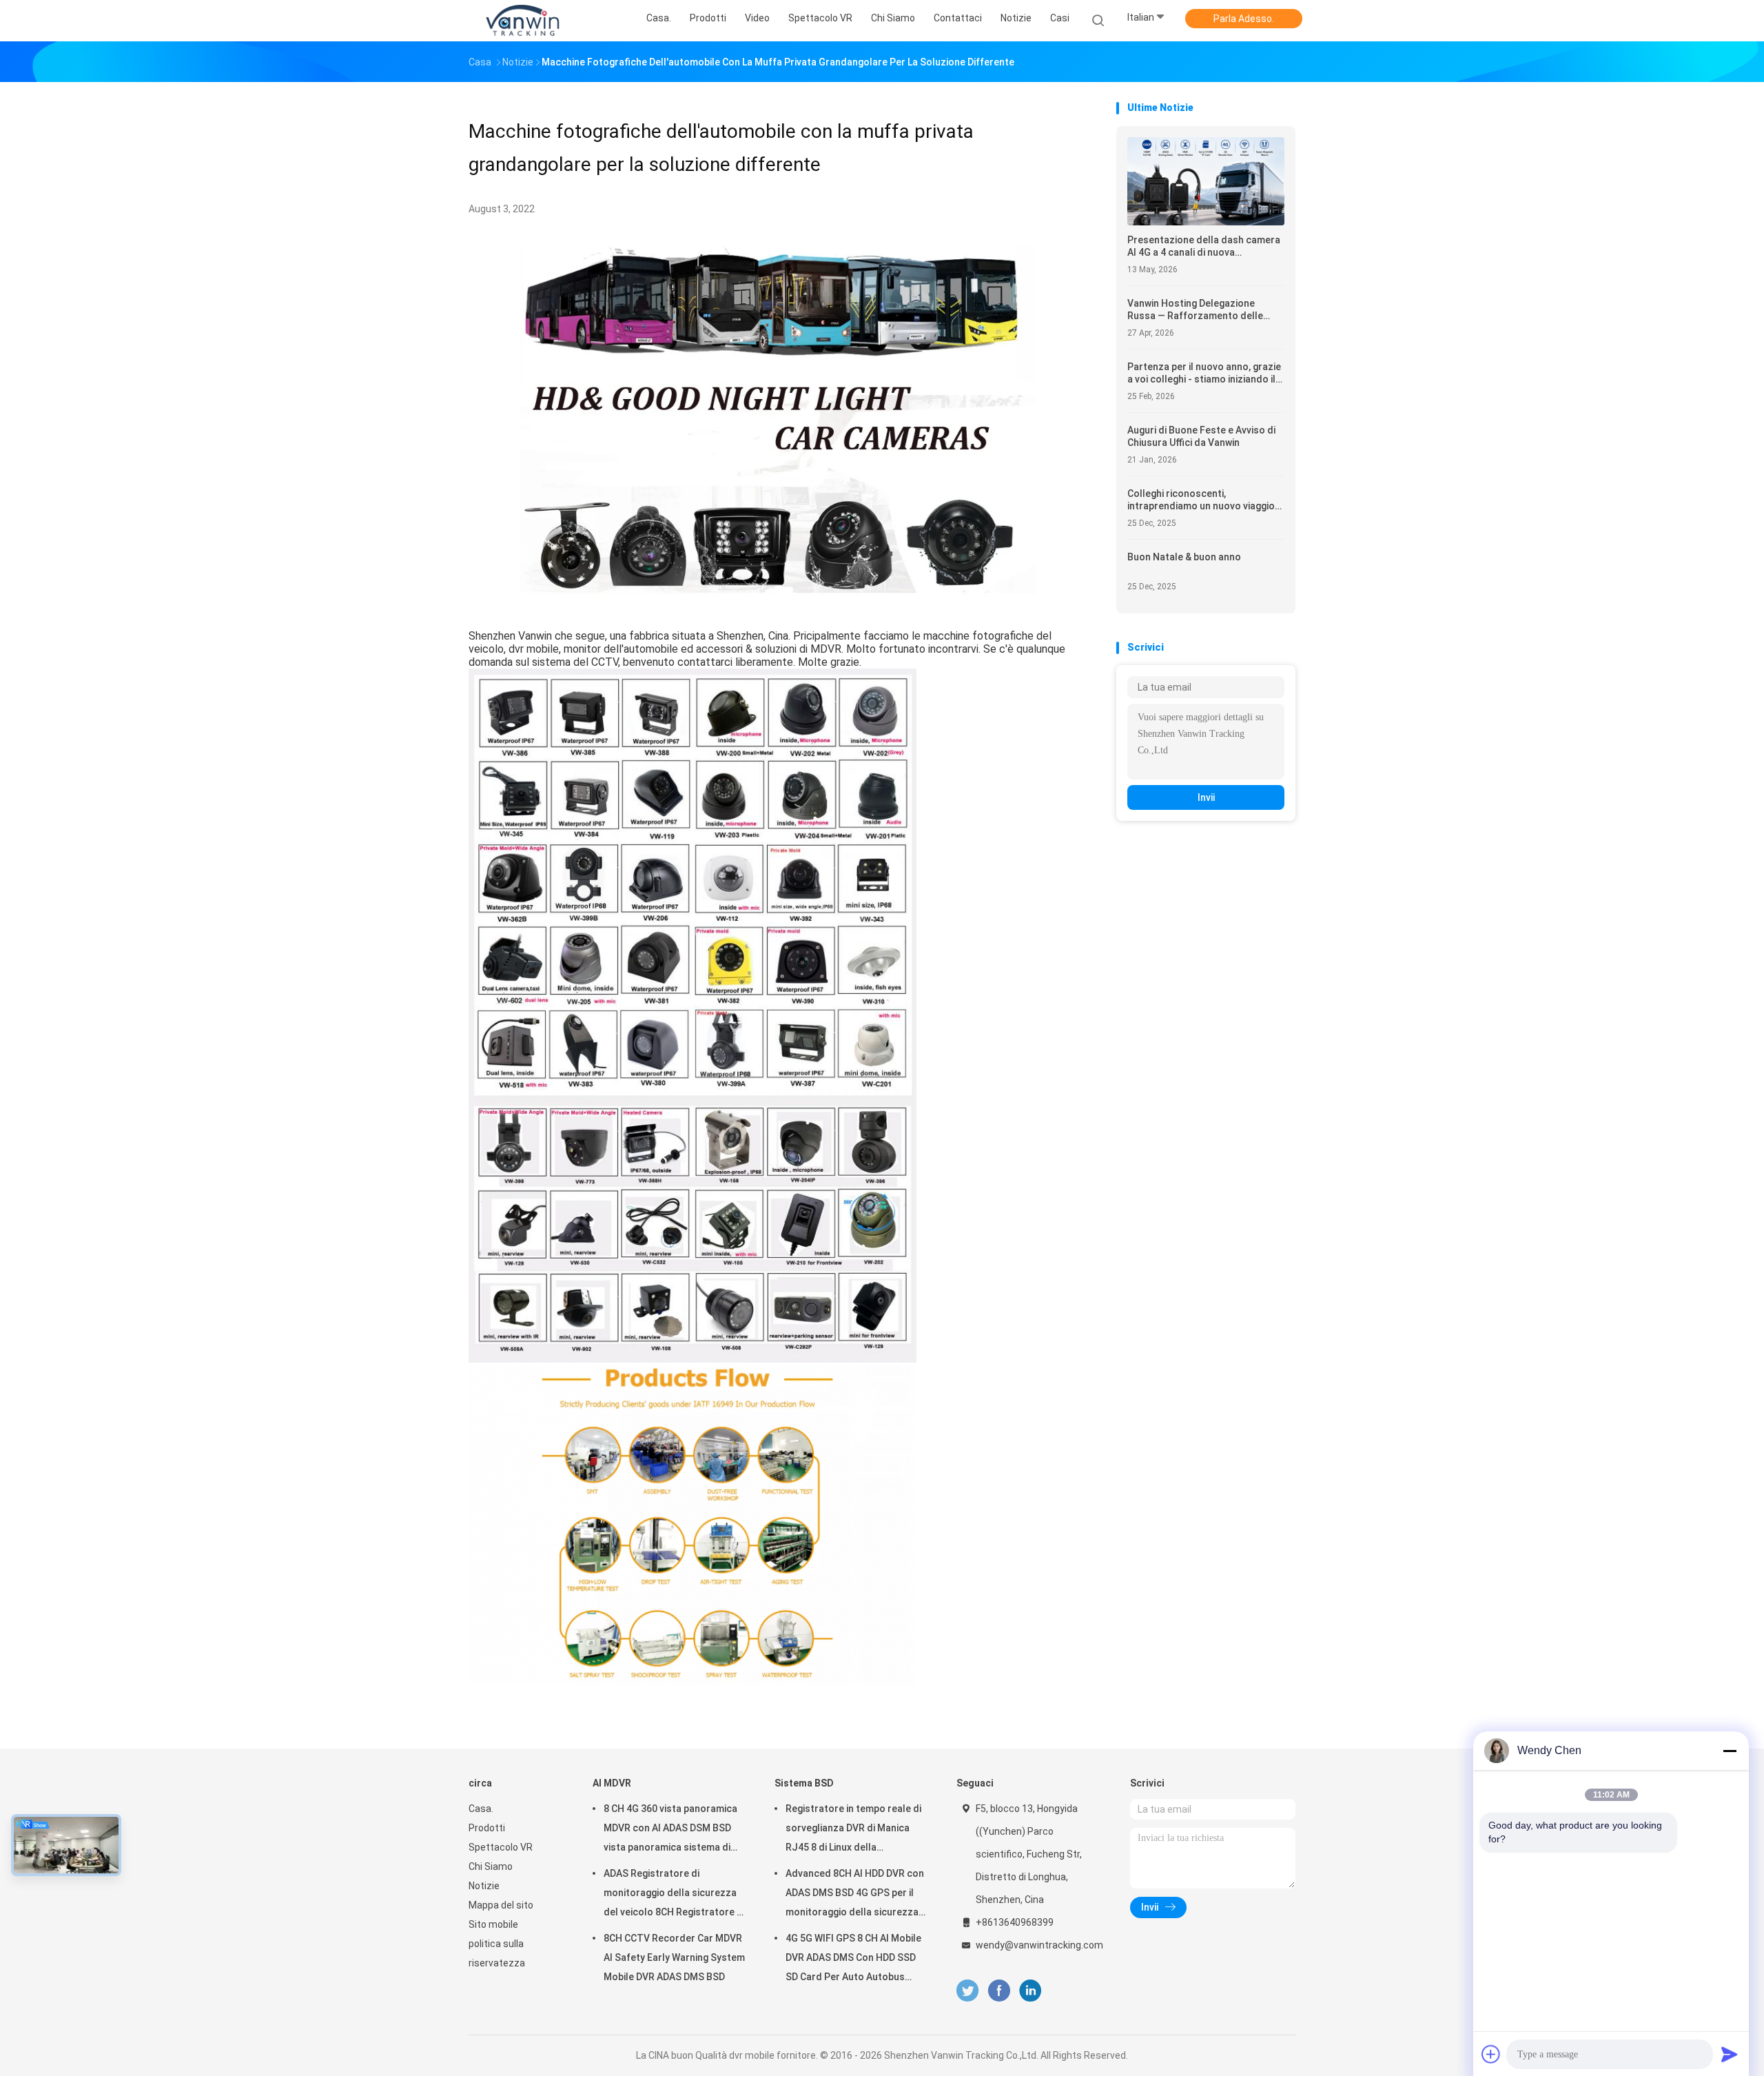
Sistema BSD (804, 1783)
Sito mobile (493, 1924)
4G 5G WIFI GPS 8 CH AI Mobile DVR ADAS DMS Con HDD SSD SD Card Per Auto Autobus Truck (853, 1960)
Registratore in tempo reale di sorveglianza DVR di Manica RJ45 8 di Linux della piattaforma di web (853, 1830)
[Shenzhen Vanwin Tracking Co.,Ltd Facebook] (999, 1991)
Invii (1206, 797)
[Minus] (1730, 1751)
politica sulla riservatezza (497, 1953)
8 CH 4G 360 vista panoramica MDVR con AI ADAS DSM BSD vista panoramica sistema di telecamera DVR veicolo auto (670, 1830)
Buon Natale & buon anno (1184, 557)
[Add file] (1491, 2054)
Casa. (481, 1809)
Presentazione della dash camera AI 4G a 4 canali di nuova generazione (1204, 246)
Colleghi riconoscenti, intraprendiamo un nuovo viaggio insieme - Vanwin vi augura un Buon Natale (1205, 500)
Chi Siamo (491, 1866)
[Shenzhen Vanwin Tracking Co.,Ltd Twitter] (967, 1991)
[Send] (1730, 2054)
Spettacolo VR (501, 1847)
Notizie (484, 1886)
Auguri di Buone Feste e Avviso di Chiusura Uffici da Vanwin (1201, 436)
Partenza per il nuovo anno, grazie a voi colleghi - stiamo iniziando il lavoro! (1204, 373)
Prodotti (487, 1828)
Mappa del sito (501, 1905)
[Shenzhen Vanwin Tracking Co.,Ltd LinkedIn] (1030, 1991)
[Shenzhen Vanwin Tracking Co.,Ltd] (522, 21)
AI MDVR (612, 1783)
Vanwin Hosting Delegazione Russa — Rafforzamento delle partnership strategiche (1195, 310)
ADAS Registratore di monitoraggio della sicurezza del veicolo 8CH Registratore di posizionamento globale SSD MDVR (674, 1895)
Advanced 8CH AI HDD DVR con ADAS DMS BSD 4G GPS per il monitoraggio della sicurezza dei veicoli (855, 1895)
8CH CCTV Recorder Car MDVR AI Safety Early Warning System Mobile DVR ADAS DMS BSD (674, 1957)
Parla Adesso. (1244, 19)
